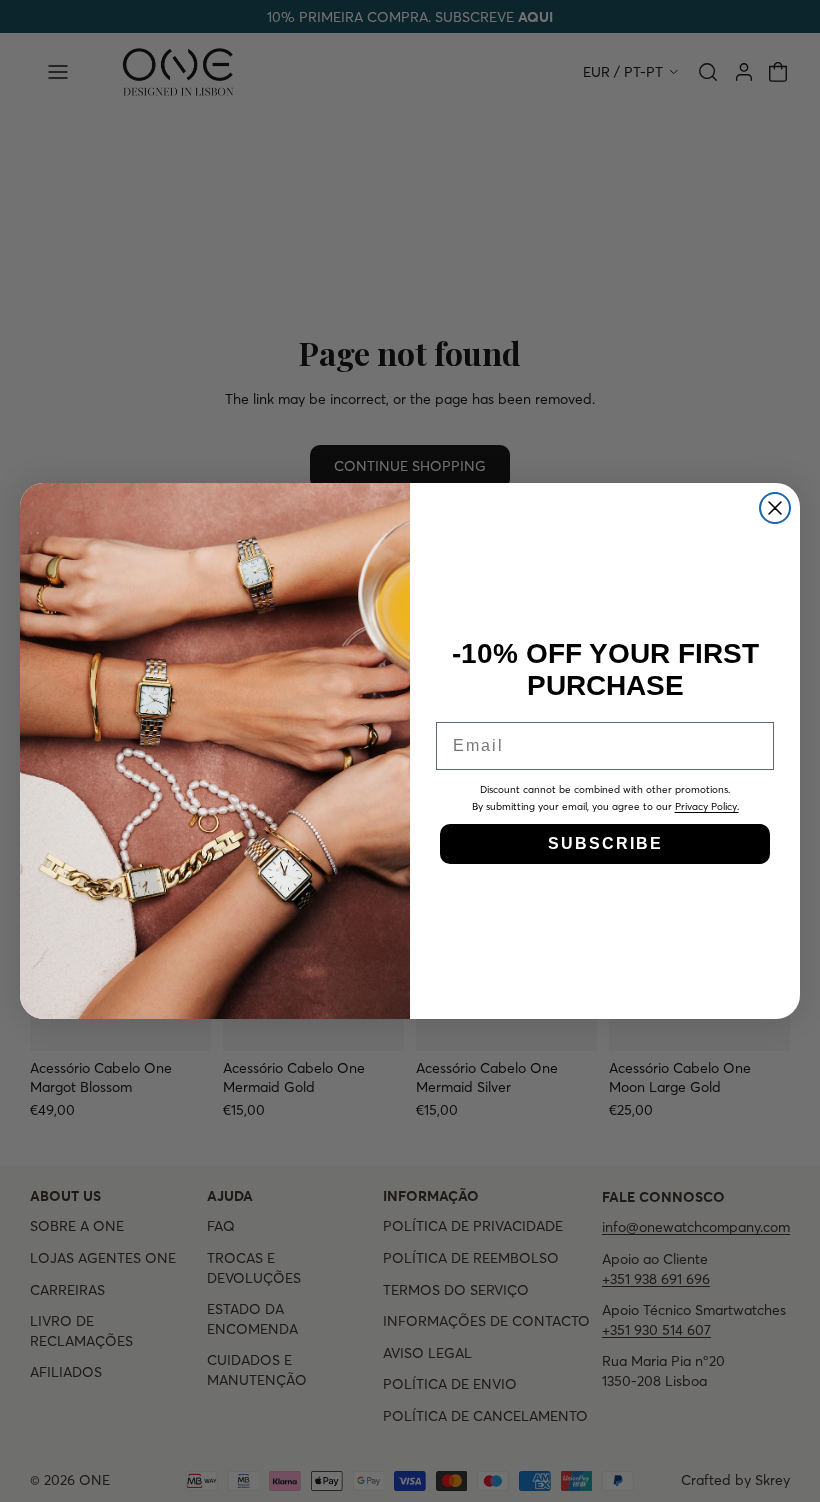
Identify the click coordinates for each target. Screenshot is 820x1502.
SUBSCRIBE (605, 843)
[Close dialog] (775, 508)
